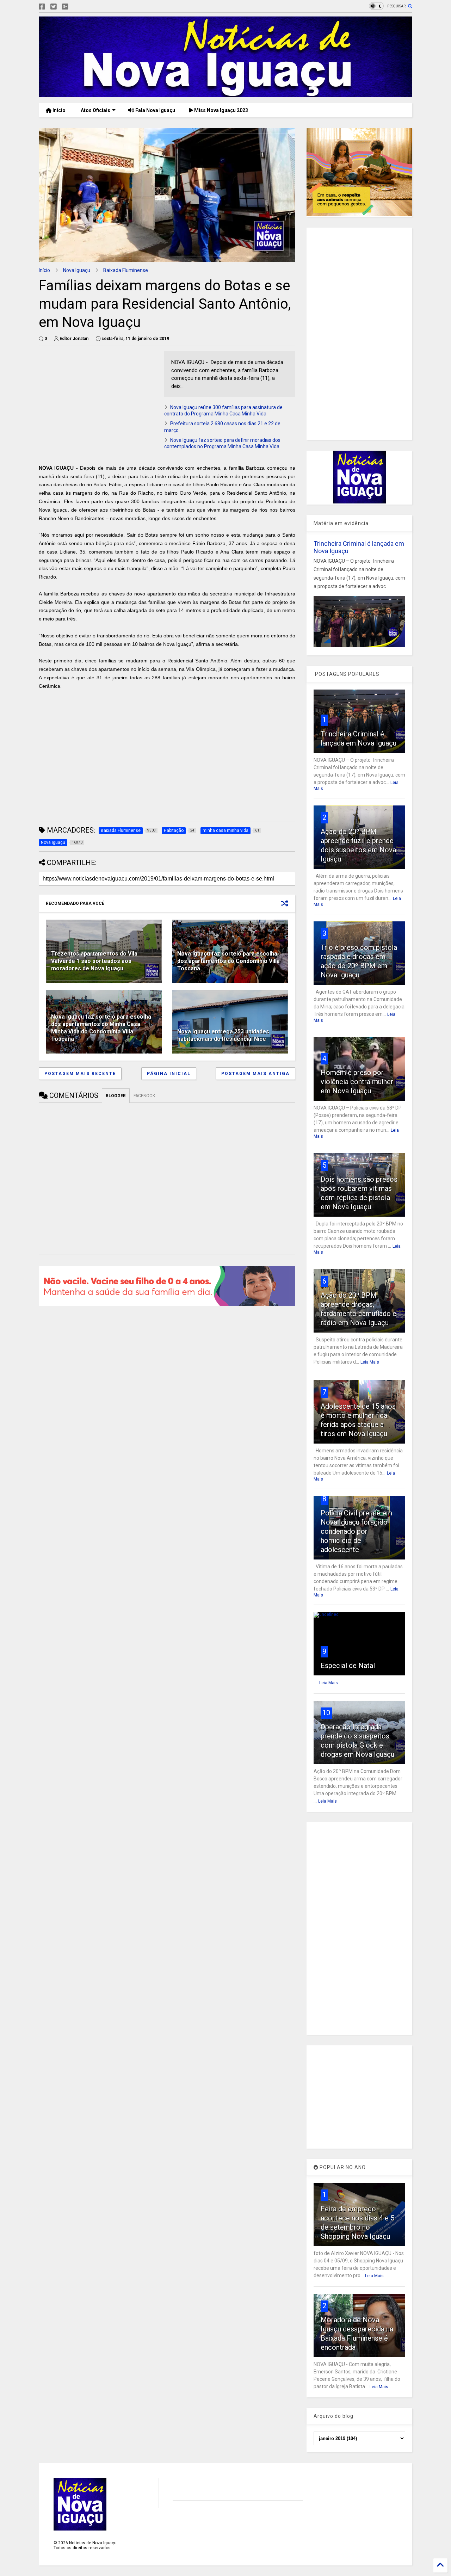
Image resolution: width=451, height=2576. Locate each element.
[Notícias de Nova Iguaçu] (225, 94)
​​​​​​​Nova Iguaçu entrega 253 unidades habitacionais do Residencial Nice (223, 1035)
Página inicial (169, 1074)
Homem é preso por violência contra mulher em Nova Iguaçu (357, 1082)
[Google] (65, 7)
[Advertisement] (98, 401)
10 (326, 1713)
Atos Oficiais (95, 110)
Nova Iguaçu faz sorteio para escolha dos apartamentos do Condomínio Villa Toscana (228, 961)
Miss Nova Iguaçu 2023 (221, 110)
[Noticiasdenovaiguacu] (76, 7)
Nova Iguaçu (77, 270)
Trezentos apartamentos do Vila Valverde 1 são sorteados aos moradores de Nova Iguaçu (94, 961)
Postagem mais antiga (255, 1074)
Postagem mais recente (80, 1074)
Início (58, 110)
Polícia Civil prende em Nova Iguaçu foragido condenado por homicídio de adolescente (356, 1531)
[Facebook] (42, 7)
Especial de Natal (348, 1666)
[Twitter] (54, 7)
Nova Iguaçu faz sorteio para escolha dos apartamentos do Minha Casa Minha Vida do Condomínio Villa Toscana (101, 1028)
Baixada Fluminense (126, 270)
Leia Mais (370, 1362)
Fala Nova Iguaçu (155, 110)
